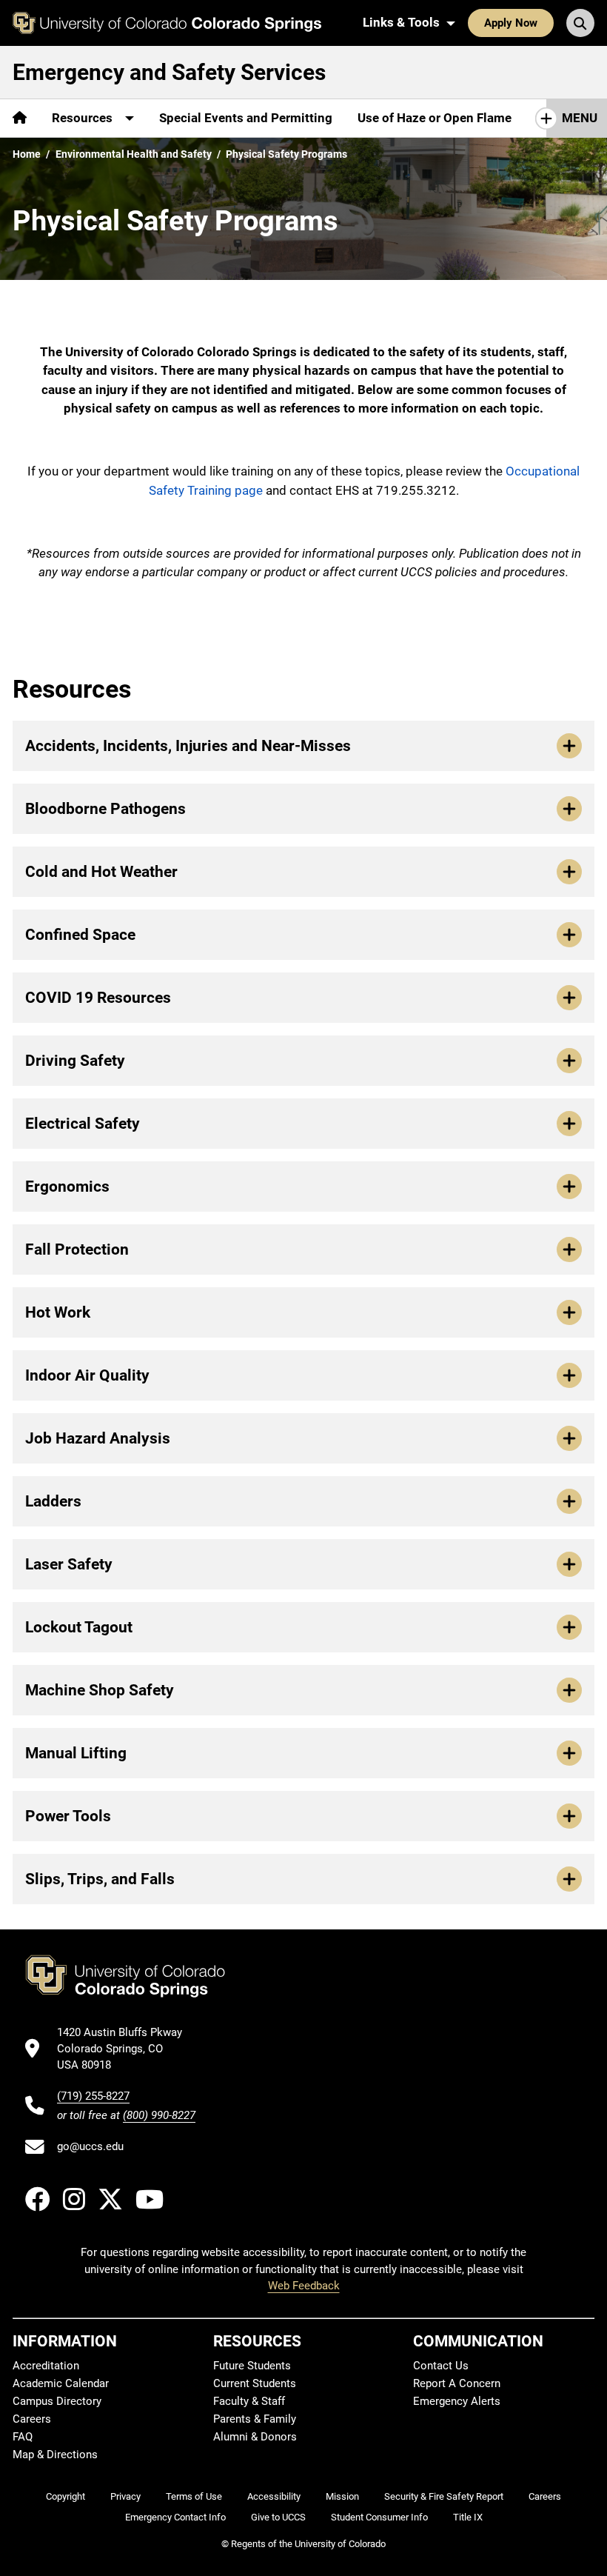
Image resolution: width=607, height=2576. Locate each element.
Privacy (125, 2496)
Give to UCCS (278, 2517)
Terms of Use (194, 2496)
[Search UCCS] (580, 23)
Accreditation (46, 2366)
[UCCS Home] (167, 23)
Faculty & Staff (249, 2401)
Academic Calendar (61, 2383)
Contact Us (441, 2366)
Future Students (252, 2366)
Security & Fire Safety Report (444, 2496)
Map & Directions (55, 2455)
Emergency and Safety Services (169, 72)
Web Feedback (304, 2286)
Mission (342, 2496)
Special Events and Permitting (246, 118)
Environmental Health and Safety (134, 154)
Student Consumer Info (379, 2517)
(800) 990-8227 (159, 2115)
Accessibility (274, 2496)
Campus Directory (57, 2401)
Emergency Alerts (457, 2401)
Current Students (255, 2383)
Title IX (468, 2517)
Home (27, 154)
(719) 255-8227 (93, 2096)
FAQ (23, 2437)
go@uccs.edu (90, 2146)
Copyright (66, 2496)
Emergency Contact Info (175, 2517)
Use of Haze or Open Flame (435, 118)
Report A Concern (457, 2383)
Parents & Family (255, 2419)
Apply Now (511, 23)
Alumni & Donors (255, 2437)
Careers (32, 2419)
